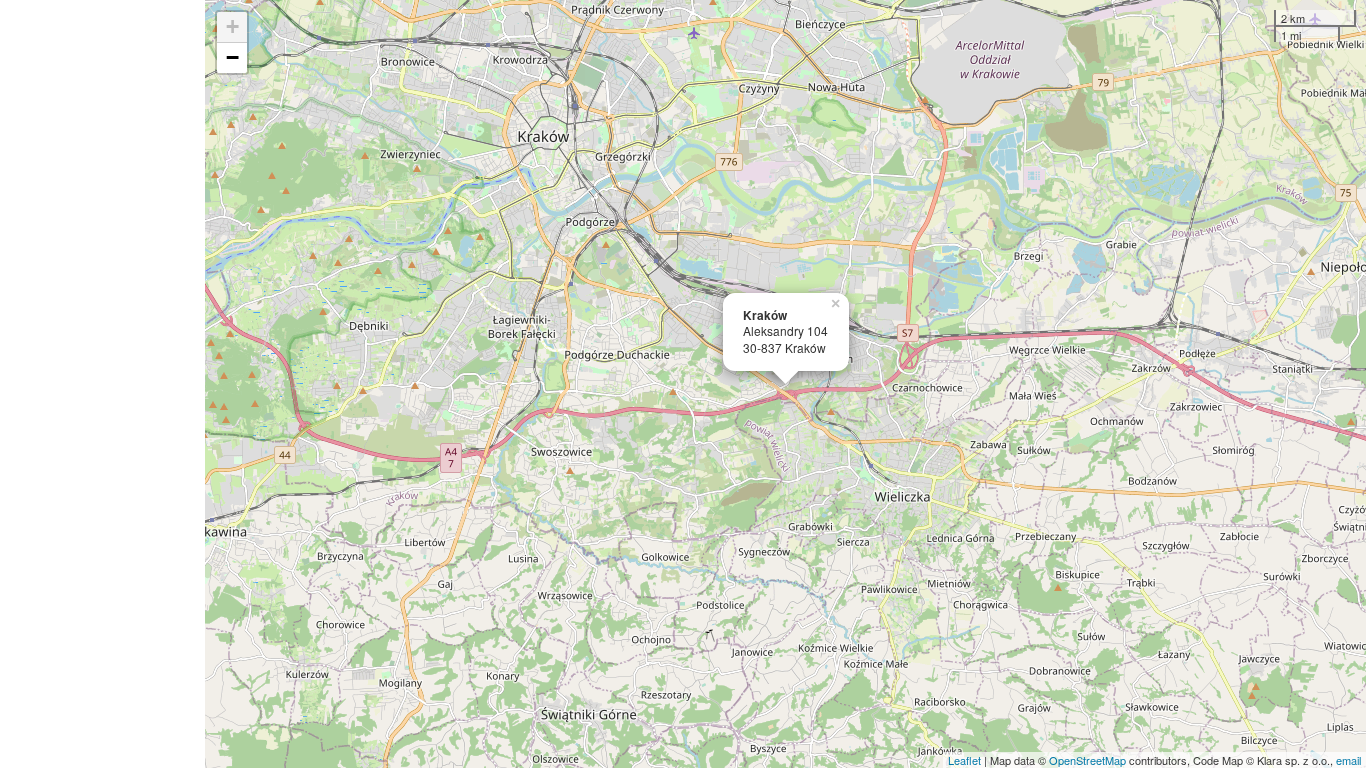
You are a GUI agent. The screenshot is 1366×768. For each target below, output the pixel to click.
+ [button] (232, 26)
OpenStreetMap (1087, 760)
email (1348, 760)
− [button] (232, 57)
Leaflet (964, 760)
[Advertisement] (102, 384)
